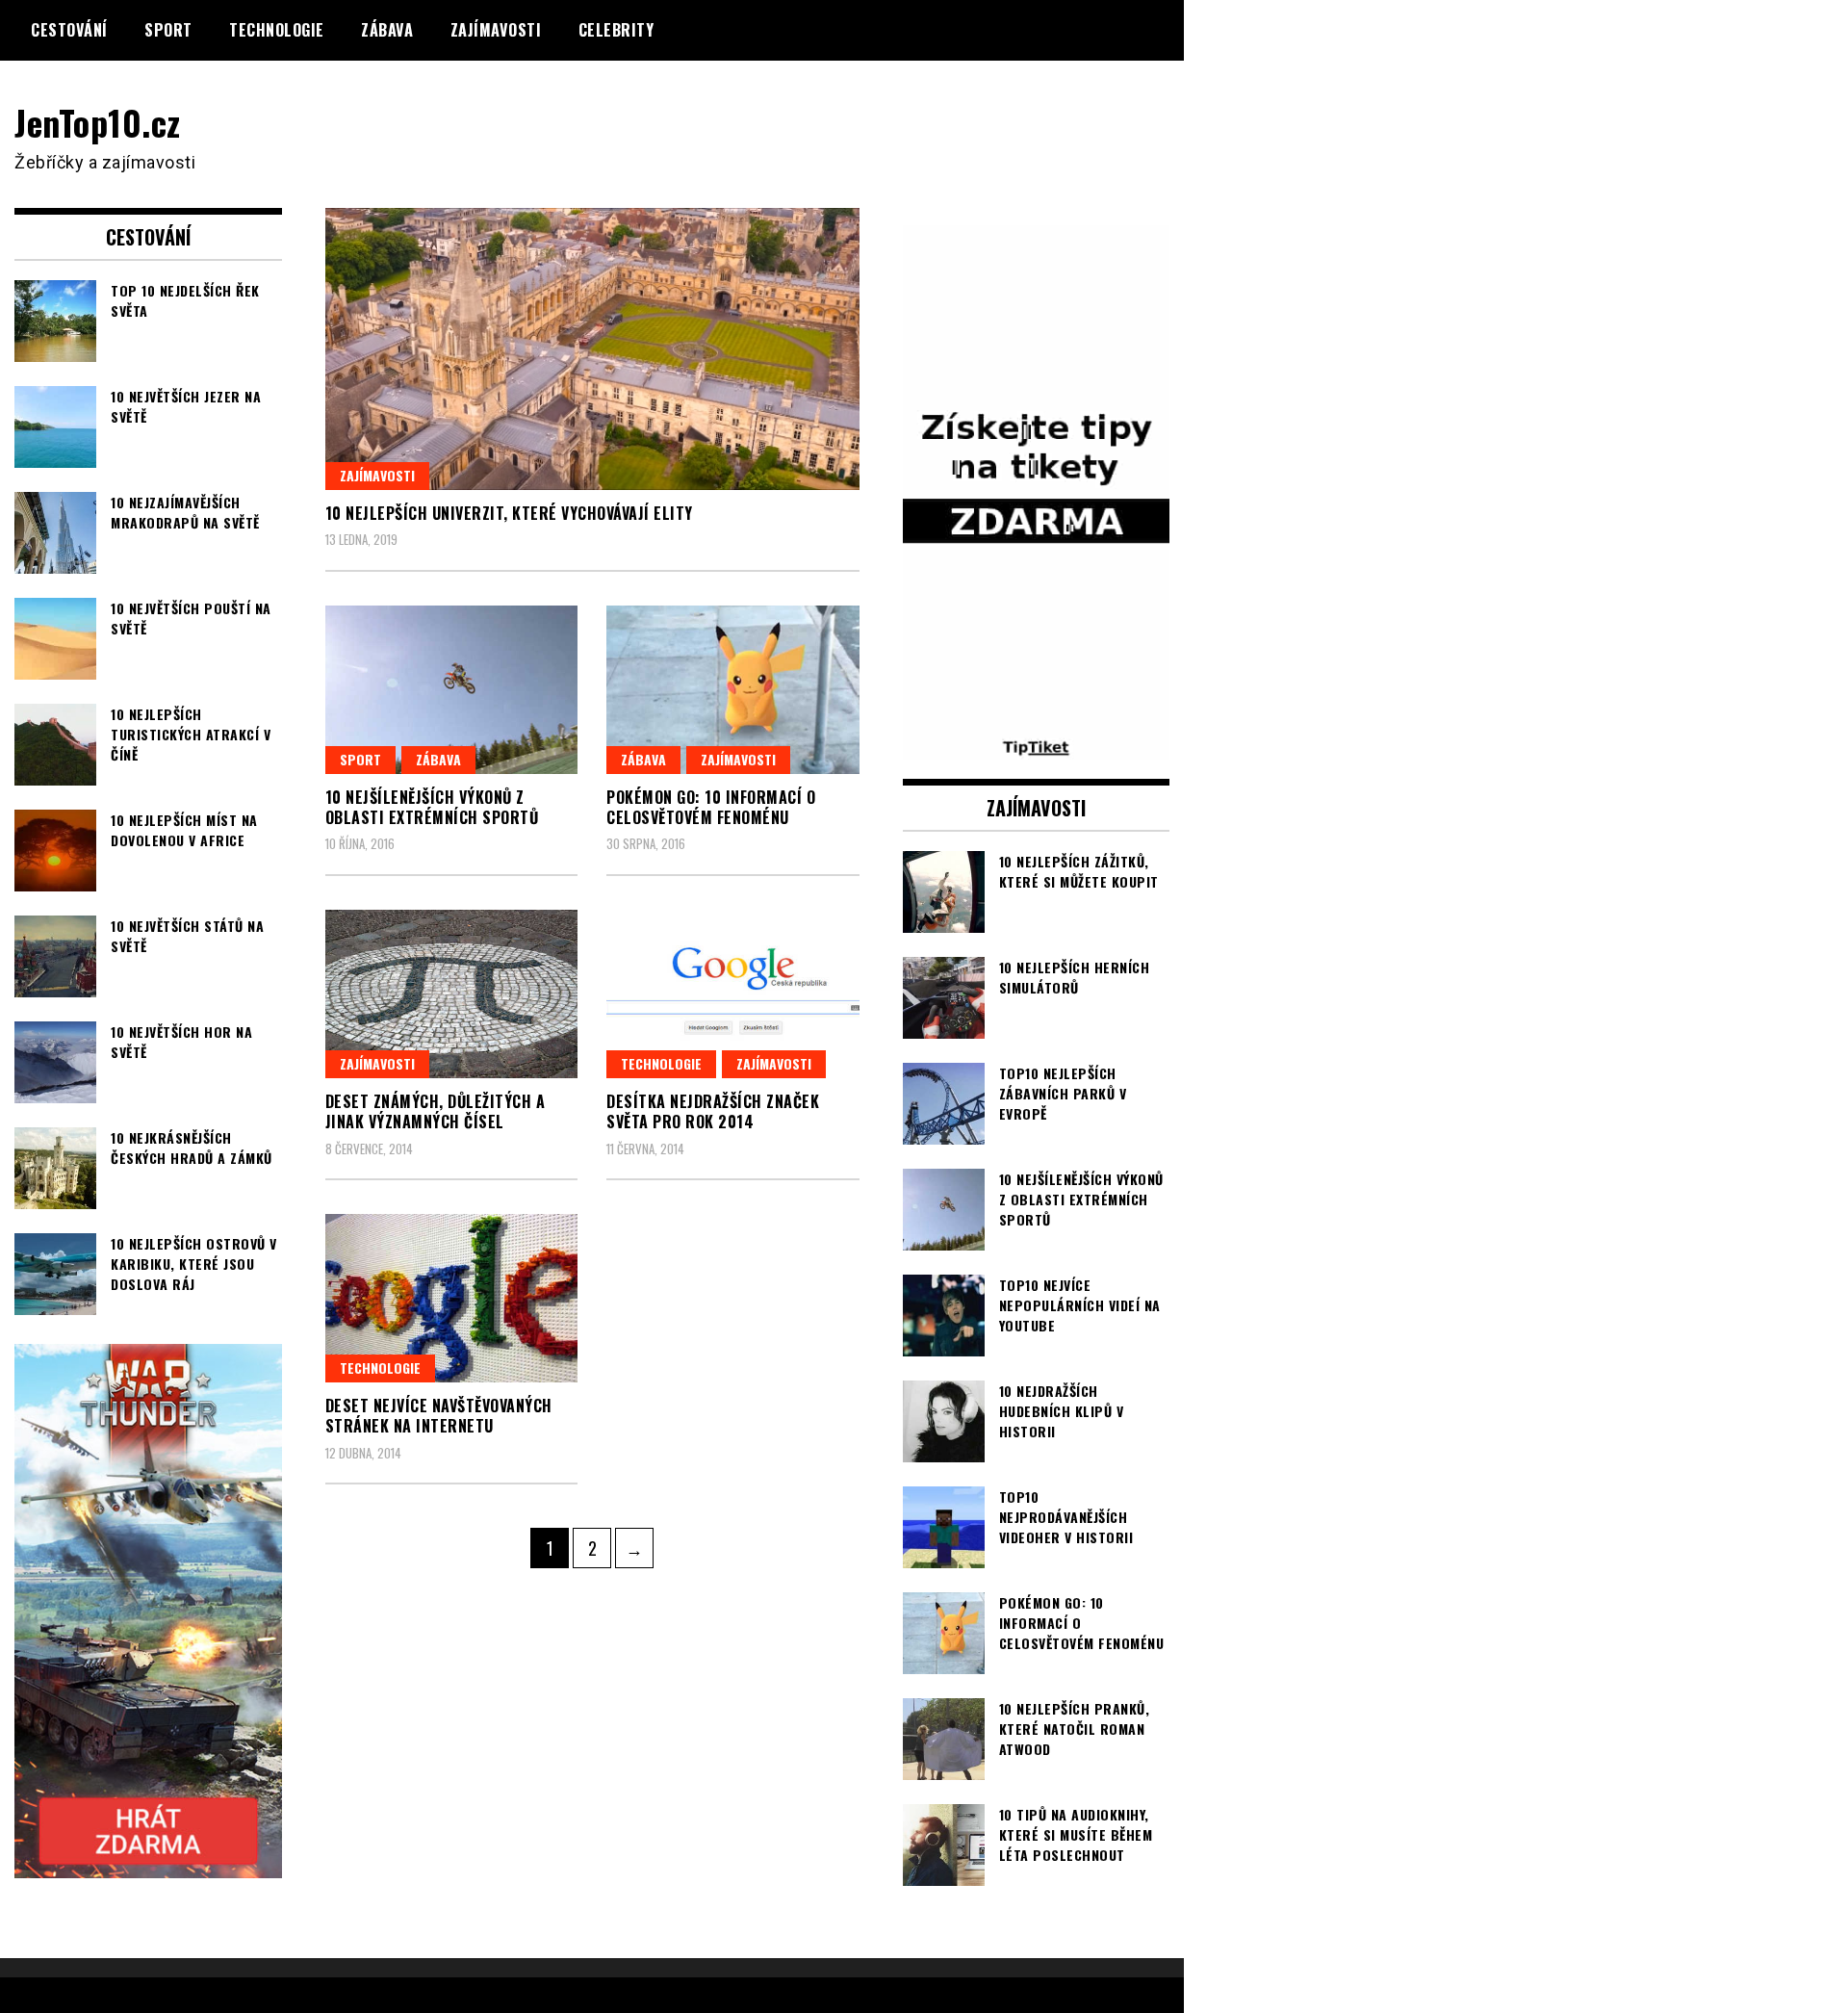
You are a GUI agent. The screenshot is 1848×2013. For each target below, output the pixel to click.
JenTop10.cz (98, 122)
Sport (168, 30)
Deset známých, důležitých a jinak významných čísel (436, 1111)
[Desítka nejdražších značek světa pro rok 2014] (733, 994)
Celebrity (616, 30)
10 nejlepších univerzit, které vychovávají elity (509, 513)
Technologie (277, 30)
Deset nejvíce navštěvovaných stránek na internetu (439, 1416)
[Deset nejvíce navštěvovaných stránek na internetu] (452, 1298)
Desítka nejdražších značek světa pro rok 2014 (713, 1111)
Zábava (387, 30)
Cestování (69, 30)
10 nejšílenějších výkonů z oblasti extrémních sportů (432, 807)
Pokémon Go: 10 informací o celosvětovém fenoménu (711, 807)
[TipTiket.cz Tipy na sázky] (1037, 747)
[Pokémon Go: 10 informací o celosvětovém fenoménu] (733, 690)
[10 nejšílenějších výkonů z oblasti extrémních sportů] (452, 690)
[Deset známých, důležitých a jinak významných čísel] (452, 994)
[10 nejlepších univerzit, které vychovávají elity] (592, 348)
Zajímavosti (496, 30)
